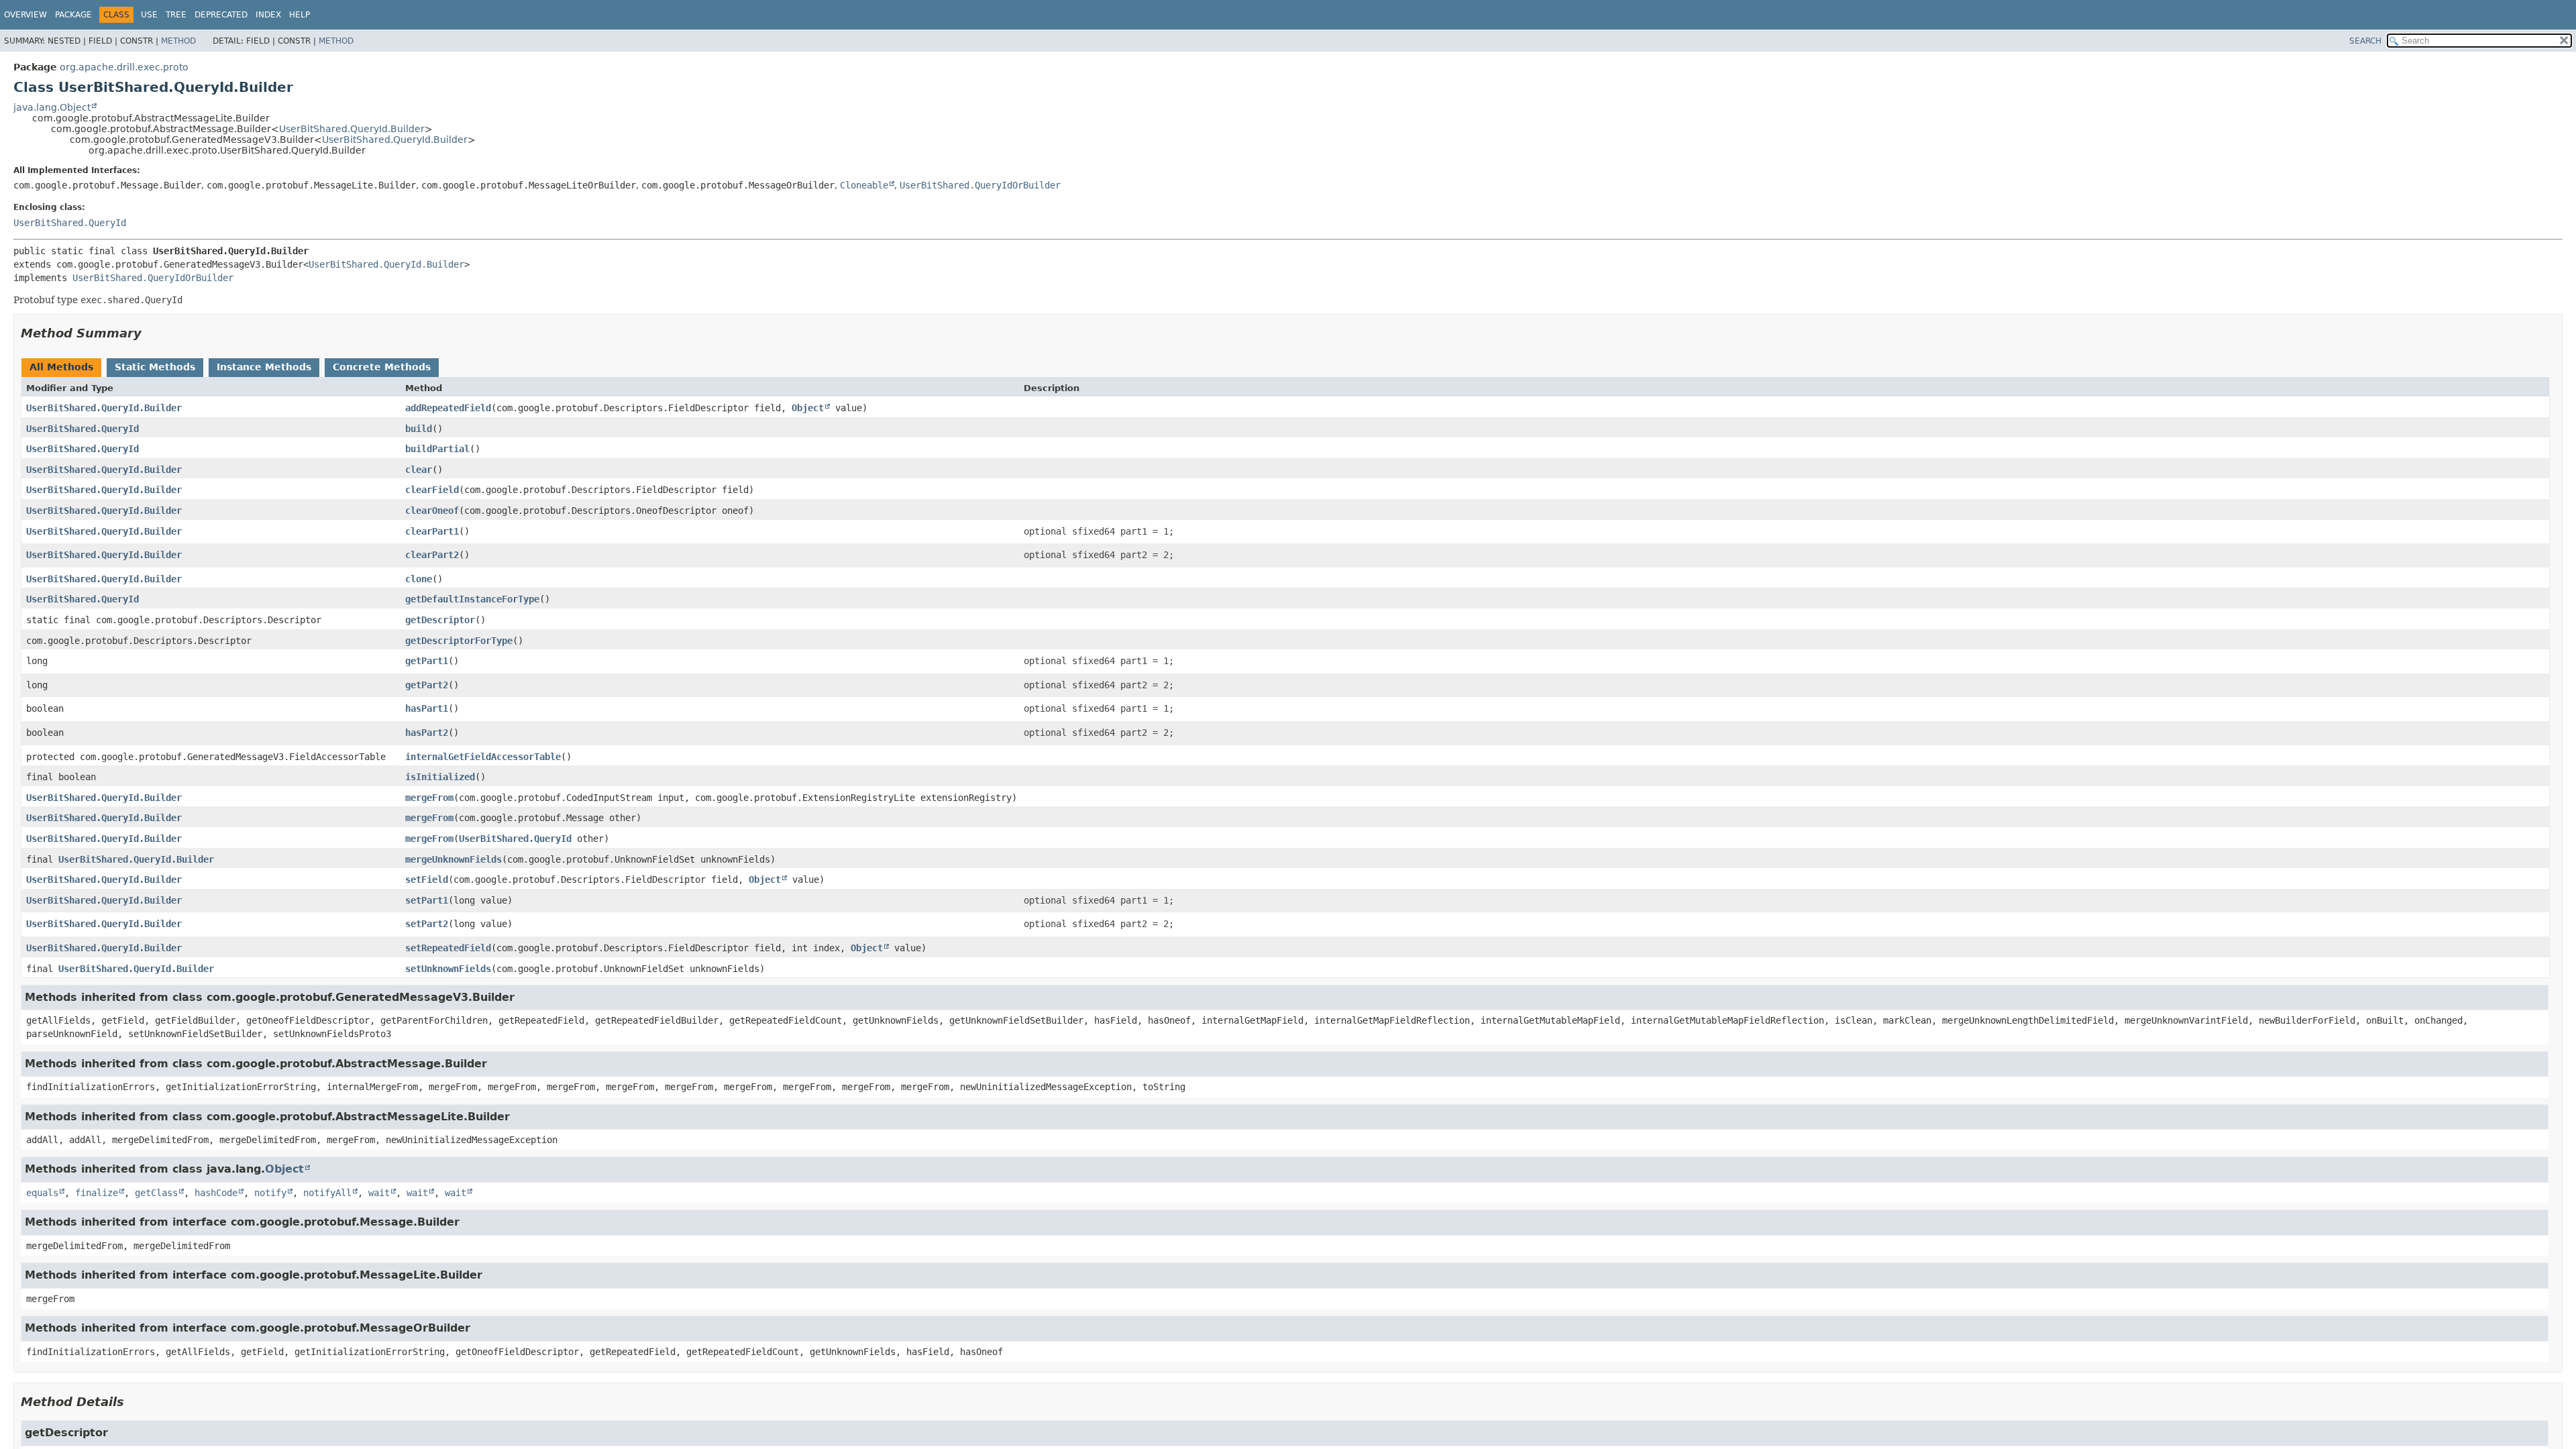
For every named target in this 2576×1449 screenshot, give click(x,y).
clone (419, 579)
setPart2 (427, 924)
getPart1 (427, 661)
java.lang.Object (52, 107)
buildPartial (437, 449)
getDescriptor (440, 620)
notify (270, 1193)
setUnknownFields (448, 969)
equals (42, 1193)
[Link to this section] (151, 333)
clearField (432, 490)
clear (419, 470)
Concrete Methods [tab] (382, 367)
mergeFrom (429, 798)
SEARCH (2365, 41)
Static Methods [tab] (155, 367)
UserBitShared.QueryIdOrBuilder (980, 185)
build (419, 429)
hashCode (216, 1193)
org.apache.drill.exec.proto (124, 67)
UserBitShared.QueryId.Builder (352, 129)
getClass (156, 1193)
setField (427, 879)
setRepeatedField (448, 948)
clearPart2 (432, 555)
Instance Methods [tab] (264, 367)
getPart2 (427, 685)
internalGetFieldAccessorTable (483, 757)
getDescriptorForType (459, 641)
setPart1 (427, 900)
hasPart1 (427, 708)
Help (300, 15)
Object (808, 408)
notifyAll (327, 1193)
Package (73, 15)
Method (178, 41)
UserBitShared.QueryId (70, 223)
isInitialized (440, 777)
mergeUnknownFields (453, 859)
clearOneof (432, 511)
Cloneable (864, 185)
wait (379, 1193)
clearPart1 (432, 531)
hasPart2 (427, 733)
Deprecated (221, 15)
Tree (176, 15)
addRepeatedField (448, 408)
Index (268, 15)
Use (149, 15)
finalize (97, 1193)
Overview (25, 15)
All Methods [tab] (61, 367)
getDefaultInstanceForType (472, 599)
